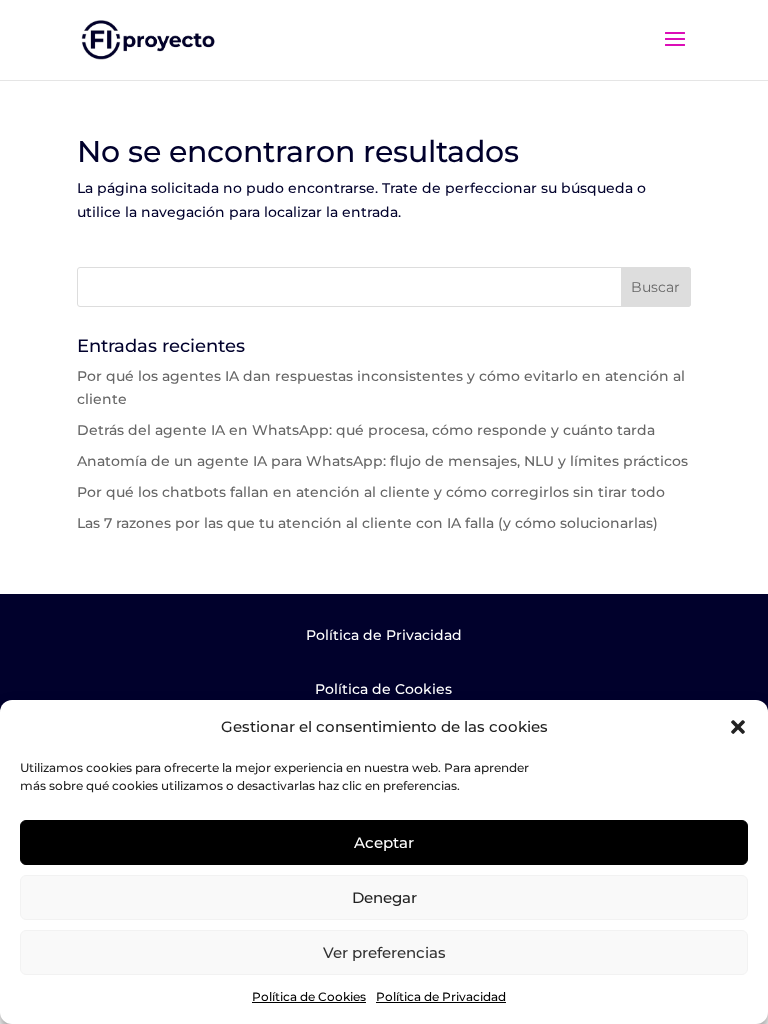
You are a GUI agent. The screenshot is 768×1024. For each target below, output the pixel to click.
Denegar (384, 897)
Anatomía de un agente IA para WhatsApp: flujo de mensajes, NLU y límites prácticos (382, 461)
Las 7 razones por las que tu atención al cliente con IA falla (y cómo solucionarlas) (367, 523)
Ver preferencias (384, 952)
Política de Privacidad (441, 996)
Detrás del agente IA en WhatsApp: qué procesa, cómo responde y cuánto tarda (366, 430)
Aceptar (384, 842)
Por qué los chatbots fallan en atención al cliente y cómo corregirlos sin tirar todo (371, 492)
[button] (738, 727)
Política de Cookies (309, 996)
